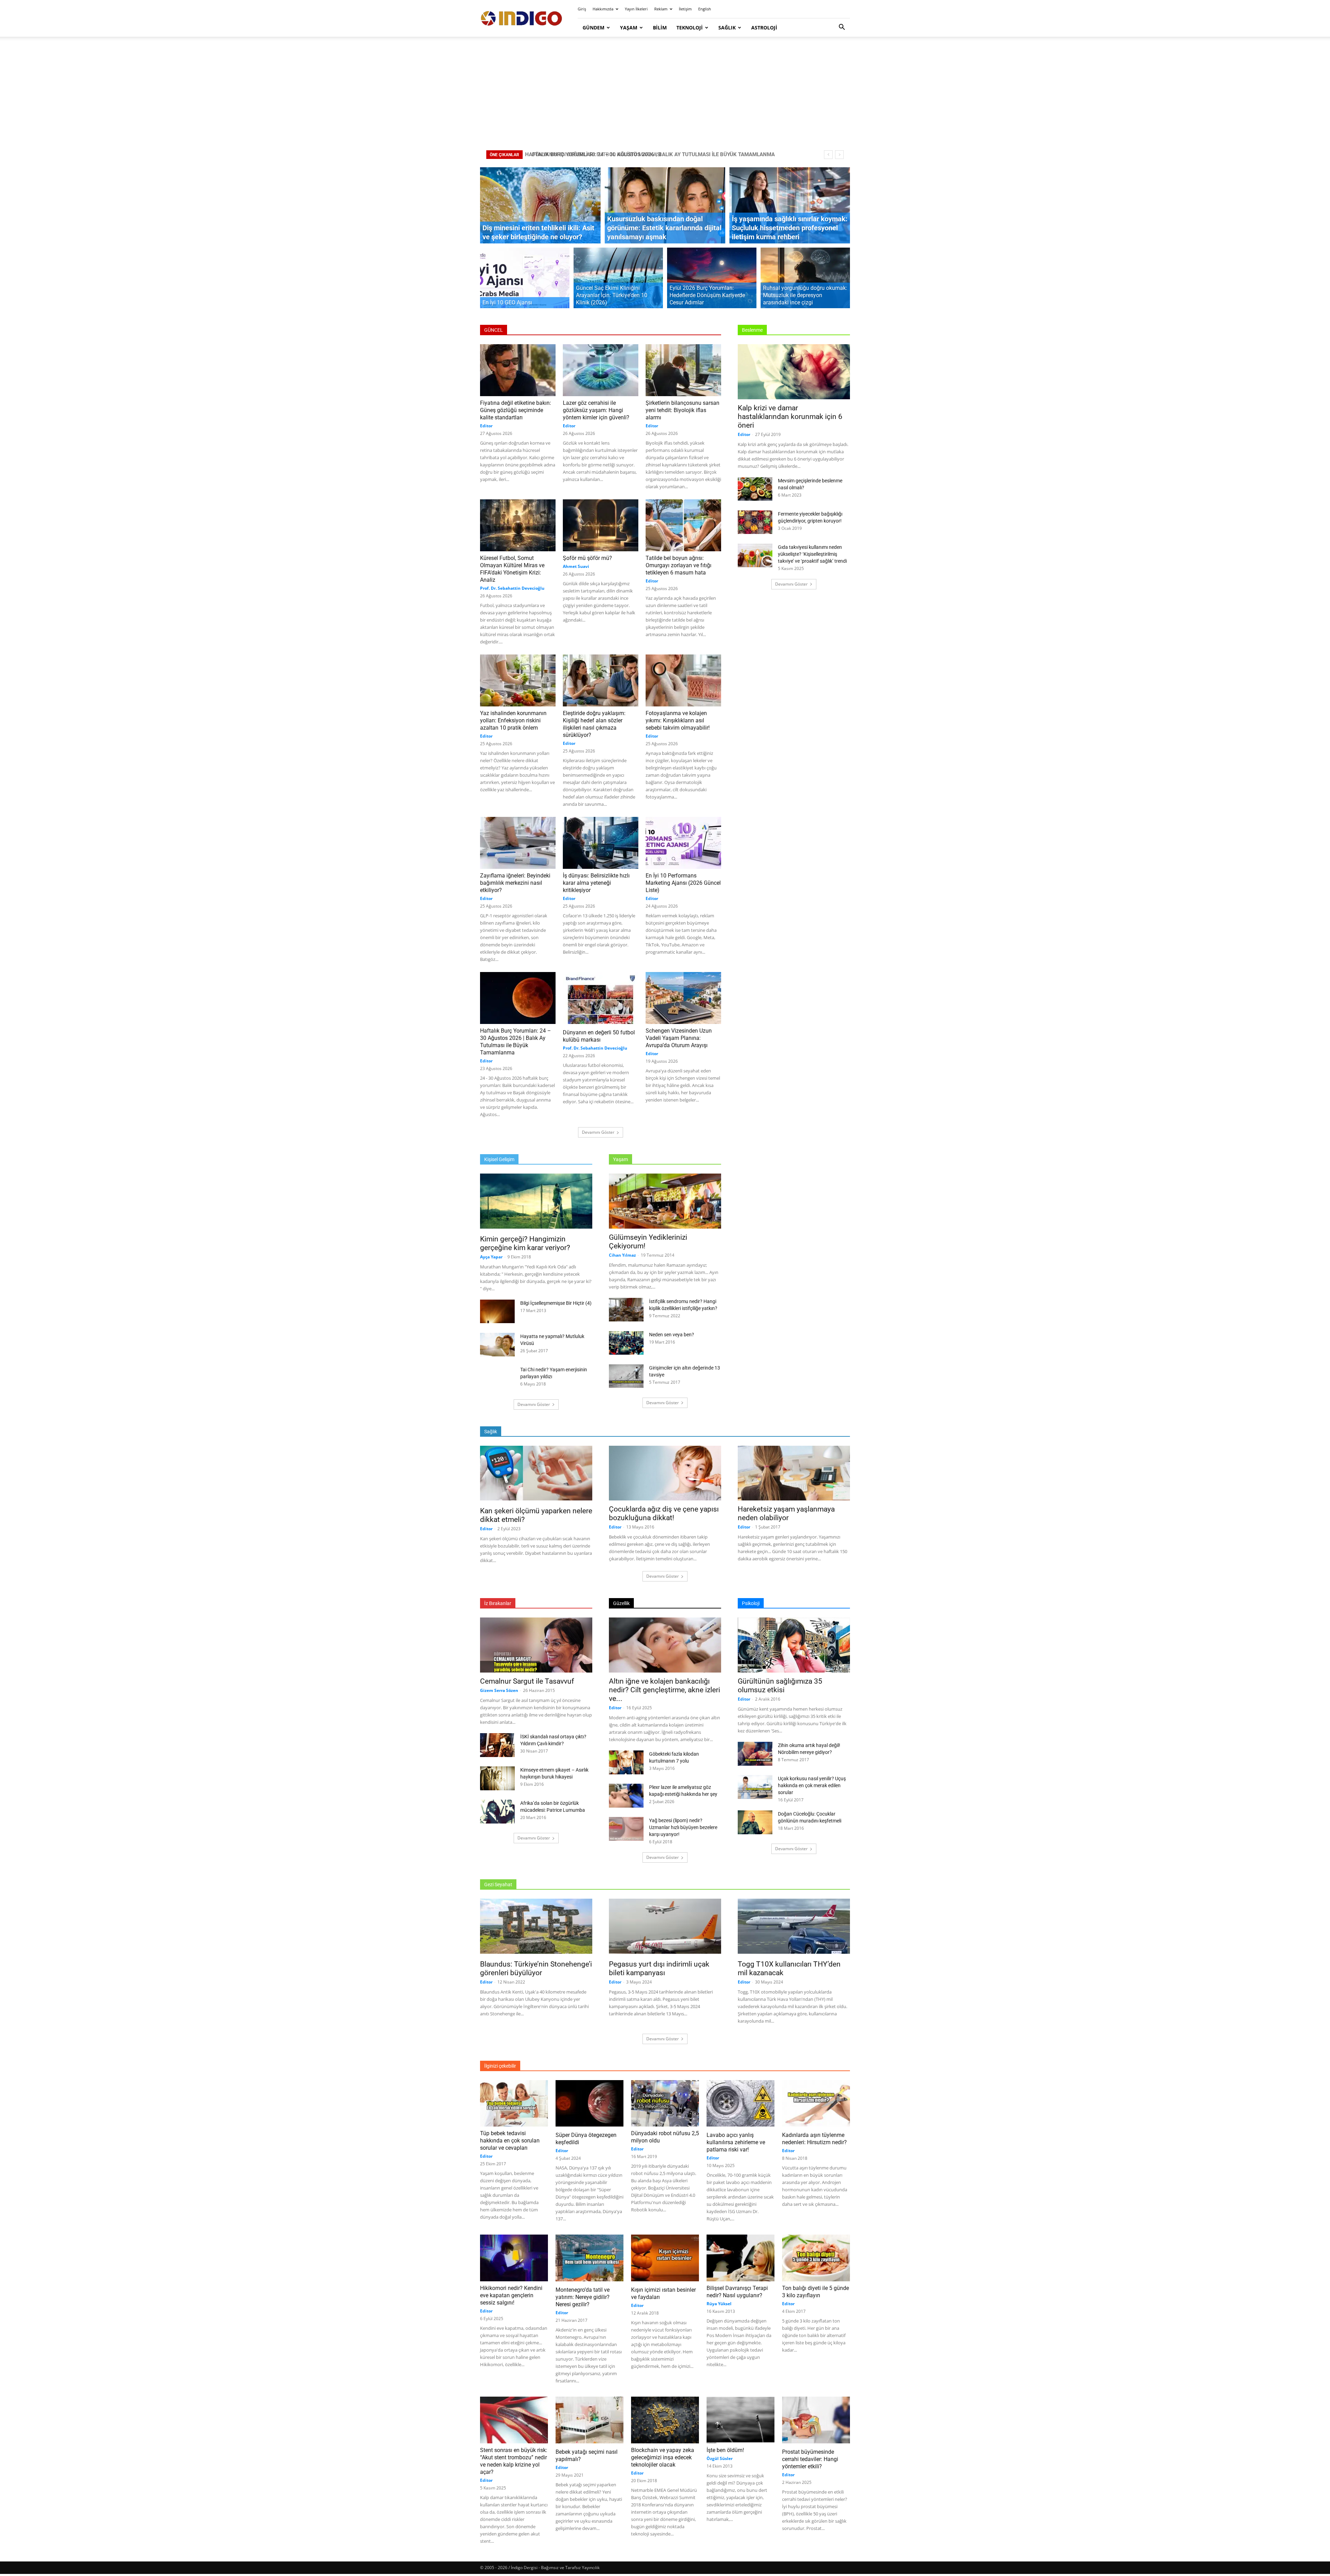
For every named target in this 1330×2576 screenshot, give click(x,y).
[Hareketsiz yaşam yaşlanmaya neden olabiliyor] (794, 1473)
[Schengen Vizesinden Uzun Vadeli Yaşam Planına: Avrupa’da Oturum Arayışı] (683, 998)
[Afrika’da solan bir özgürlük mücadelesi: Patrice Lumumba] (497, 1812)
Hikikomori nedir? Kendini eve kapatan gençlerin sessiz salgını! (511, 2295)
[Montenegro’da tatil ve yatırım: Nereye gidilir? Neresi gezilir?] (589, 2259)
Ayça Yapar (491, 1257)
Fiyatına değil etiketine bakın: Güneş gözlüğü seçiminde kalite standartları (516, 410)
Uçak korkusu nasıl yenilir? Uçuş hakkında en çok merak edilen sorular (812, 1785)
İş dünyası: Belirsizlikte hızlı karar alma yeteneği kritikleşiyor (596, 883)
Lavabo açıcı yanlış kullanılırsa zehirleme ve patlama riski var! (736, 2142)
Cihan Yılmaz (622, 1255)
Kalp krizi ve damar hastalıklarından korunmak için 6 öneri (790, 417)
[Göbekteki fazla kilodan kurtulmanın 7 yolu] (626, 1762)
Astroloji (764, 28)
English (705, 9)
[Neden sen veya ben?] (626, 1343)
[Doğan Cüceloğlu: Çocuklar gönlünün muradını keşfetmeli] (755, 1822)
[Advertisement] (665, 93)
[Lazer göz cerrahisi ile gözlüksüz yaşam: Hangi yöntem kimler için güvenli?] (601, 370)
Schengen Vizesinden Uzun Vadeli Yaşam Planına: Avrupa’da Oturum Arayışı (679, 1038)
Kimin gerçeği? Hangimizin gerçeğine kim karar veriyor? (525, 1243)
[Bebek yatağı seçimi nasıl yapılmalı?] (589, 2421)
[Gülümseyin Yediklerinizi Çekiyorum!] (665, 1201)
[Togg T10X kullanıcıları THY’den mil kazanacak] (794, 1927)
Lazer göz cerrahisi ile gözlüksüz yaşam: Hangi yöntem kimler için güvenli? (596, 410)
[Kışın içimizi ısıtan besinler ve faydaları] (665, 2259)
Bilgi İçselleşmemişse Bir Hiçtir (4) (556, 1303)
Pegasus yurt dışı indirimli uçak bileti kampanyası (659, 1968)
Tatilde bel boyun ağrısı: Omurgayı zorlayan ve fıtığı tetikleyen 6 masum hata (679, 565)
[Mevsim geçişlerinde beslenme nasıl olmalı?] (755, 490)
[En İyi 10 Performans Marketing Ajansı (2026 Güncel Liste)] (683, 843)
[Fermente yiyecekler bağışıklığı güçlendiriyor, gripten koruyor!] (755, 523)
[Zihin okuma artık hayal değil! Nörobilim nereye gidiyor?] (755, 1754)
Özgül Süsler (720, 2458)
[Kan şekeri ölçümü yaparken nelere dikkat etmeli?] (536, 1474)
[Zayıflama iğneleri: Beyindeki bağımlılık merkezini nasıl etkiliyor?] (518, 843)
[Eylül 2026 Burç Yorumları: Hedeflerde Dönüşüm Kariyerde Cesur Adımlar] (712, 282)
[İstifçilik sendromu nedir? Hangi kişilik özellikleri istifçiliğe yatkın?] (626, 1311)
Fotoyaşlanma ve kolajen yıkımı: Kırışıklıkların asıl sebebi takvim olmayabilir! (678, 720)
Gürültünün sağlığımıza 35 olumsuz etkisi (780, 1686)
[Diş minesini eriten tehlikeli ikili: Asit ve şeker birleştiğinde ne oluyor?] (540, 205)
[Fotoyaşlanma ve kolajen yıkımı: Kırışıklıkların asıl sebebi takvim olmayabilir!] (683, 680)
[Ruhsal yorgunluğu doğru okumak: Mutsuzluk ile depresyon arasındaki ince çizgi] (805, 282)
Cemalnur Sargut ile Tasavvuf (527, 1681)
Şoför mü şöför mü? (587, 558)
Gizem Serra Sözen (499, 1690)
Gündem (593, 28)
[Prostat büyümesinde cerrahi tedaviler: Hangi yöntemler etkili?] (816, 2421)
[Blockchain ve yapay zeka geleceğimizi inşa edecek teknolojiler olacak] (665, 2420)
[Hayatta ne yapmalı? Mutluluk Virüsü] (497, 1345)
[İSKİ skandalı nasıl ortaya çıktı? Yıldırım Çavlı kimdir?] (497, 1745)
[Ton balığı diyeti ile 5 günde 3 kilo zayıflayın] (816, 2258)
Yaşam (629, 28)
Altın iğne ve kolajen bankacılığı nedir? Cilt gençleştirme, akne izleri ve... (664, 1690)
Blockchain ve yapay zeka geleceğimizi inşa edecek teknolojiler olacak (663, 2457)
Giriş (582, 9)
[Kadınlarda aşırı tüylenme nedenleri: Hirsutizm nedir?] (816, 2104)
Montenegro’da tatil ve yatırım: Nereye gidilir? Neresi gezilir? (583, 2297)
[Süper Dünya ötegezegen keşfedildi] (589, 2104)
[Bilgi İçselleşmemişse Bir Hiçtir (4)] (497, 1312)
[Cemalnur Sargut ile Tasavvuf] (536, 1645)
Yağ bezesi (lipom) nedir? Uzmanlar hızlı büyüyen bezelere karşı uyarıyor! (683, 1827)
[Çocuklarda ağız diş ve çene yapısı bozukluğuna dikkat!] (665, 1473)
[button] (842, 28)
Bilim (660, 28)
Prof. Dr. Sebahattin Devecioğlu (512, 588)
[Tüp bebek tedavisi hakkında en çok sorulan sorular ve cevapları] (514, 2103)
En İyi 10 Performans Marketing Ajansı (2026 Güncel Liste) (683, 883)
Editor (486, 426)
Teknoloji (690, 28)
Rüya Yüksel (719, 2304)
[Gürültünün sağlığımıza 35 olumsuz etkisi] (794, 1645)
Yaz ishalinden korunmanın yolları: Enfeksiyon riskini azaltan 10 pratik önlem (513, 720)
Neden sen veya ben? (672, 1335)
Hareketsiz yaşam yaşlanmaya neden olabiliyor (786, 1513)
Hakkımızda (603, 9)
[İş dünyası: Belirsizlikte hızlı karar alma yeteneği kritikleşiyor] (601, 843)
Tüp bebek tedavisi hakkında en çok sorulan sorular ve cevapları (510, 2141)
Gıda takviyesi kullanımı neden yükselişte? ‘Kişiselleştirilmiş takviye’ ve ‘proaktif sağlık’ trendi (812, 554)
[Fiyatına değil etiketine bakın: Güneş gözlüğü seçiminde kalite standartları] (518, 370)
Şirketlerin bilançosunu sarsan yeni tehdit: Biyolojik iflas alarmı (682, 410)
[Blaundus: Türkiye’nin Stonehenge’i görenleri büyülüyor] (536, 1927)
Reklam (661, 9)
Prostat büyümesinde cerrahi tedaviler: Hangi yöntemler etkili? (810, 2459)
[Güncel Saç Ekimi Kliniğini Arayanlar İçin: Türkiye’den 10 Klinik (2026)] (618, 282)
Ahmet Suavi (576, 566)
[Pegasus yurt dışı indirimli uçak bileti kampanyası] (665, 1927)
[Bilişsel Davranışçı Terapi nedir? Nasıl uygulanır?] (741, 2258)
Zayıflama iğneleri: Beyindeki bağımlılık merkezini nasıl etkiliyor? (515, 883)
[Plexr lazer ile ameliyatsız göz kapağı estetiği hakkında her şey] (626, 1796)
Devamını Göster (598, 1132)
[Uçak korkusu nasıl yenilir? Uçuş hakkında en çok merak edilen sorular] (755, 1787)
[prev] (828, 155)
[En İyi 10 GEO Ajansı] (525, 282)
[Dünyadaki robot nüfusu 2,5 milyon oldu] (665, 2103)
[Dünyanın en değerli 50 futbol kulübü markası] (601, 999)
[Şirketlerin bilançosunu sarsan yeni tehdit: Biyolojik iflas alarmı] (683, 370)
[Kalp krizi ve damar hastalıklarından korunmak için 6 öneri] (794, 372)
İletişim (685, 9)
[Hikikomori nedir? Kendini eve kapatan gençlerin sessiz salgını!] (514, 2258)
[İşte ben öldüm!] (741, 2420)
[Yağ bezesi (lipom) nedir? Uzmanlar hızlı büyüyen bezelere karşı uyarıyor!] (626, 1830)
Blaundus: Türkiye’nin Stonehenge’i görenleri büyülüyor (536, 1968)
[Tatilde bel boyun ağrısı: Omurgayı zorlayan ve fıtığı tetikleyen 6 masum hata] (683, 525)
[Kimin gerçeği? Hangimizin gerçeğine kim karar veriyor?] (536, 1202)
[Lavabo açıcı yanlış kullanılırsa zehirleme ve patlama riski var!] (741, 2104)
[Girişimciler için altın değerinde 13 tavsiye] (626, 1376)
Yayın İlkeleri (636, 9)
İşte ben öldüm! (725, 2450)
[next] (839, 155)
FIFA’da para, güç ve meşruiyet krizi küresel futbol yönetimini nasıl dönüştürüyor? (643, 154)
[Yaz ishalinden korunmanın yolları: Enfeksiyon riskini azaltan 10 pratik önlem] (518, 680)
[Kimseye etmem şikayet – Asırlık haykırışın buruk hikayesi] (497, 1778)
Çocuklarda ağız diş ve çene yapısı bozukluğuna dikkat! (664, 1513)
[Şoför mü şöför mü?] (601, 525)
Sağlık (727, 28)
